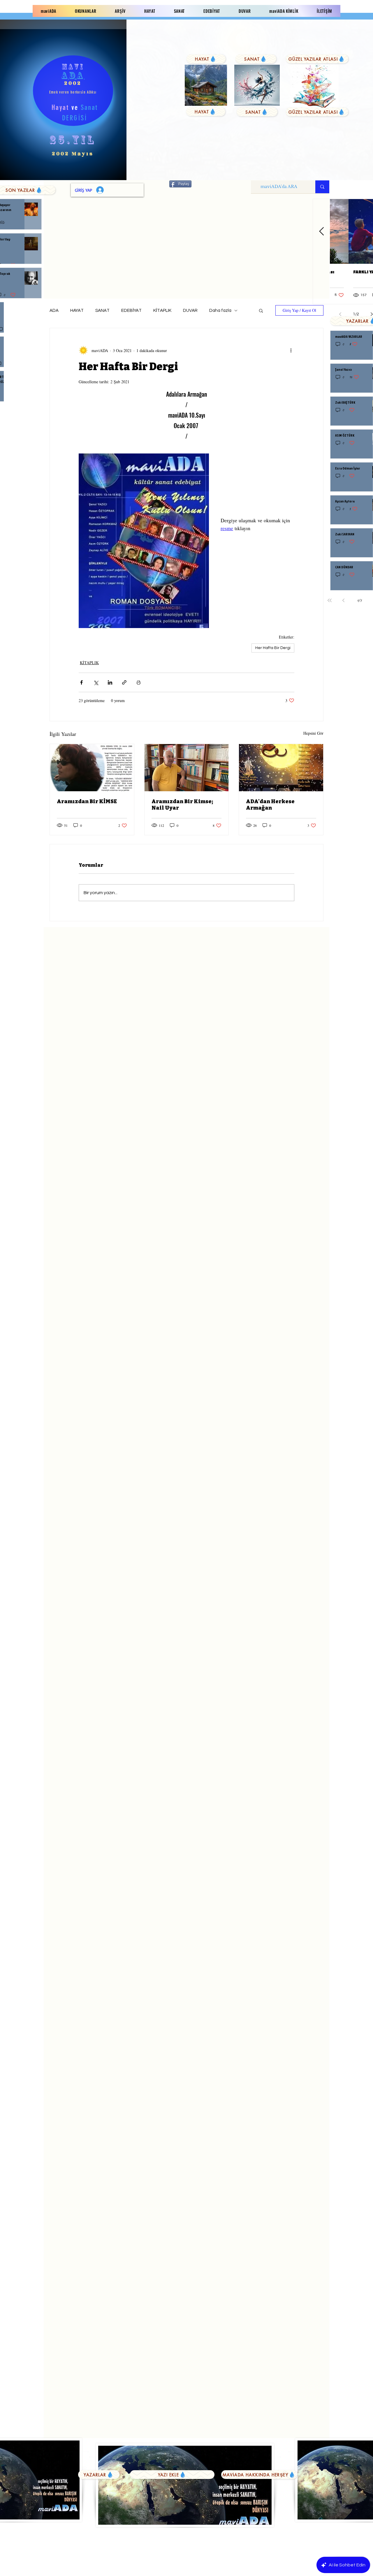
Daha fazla (220, 311)
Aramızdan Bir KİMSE (87, 801)
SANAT (102, 311)
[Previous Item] (321, 232)
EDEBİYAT (131, 311)
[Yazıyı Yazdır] (139, 682)
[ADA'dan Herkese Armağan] (281, 768)
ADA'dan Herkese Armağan (270, 805)
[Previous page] (344, 600)
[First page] (330, 600)
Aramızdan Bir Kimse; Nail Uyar (182, 805)
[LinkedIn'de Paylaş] (110, 682)
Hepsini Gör (313, 733)
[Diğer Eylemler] (291, 350)
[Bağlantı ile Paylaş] (124, 682)
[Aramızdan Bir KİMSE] (92, 768)
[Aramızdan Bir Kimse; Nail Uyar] (187, 768)
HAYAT (77, 311)
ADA (54, 311)
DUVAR (190, 311)
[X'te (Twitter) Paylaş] (96, 682)
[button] (261, 310)
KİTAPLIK (162, 311)
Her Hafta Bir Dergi (273, 648)
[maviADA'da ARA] (322, 187)
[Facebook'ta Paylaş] (81, 682)
